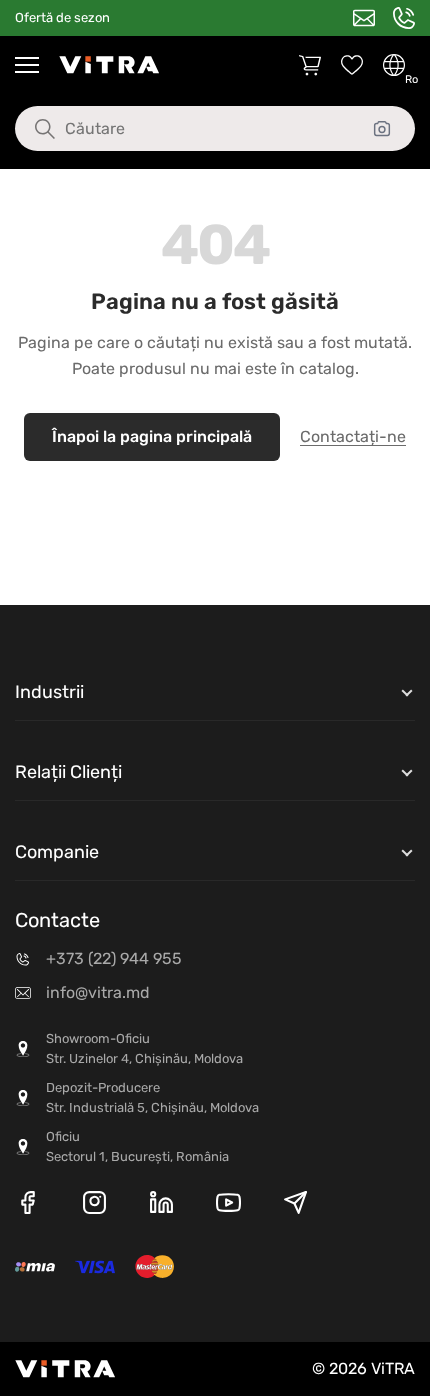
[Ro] (394, 65)
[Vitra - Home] (109, 65)
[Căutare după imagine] (382, 129)
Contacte (57, 920)
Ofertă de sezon (62, 17)
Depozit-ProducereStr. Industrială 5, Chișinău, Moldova (152, 1097)
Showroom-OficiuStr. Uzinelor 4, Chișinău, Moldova (144, 1048)
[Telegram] (295, 1206)
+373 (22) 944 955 (114, 958)
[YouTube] (228, 1206)
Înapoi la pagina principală (152, 436)
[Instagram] (94, 1206)
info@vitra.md (98, 992)
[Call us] (404, 18)
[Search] (30, 129)
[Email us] (364, 18)
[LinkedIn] (161, 1206)
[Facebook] (27, 1206)
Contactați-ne (353, 436)
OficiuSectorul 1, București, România (137, 1146)
